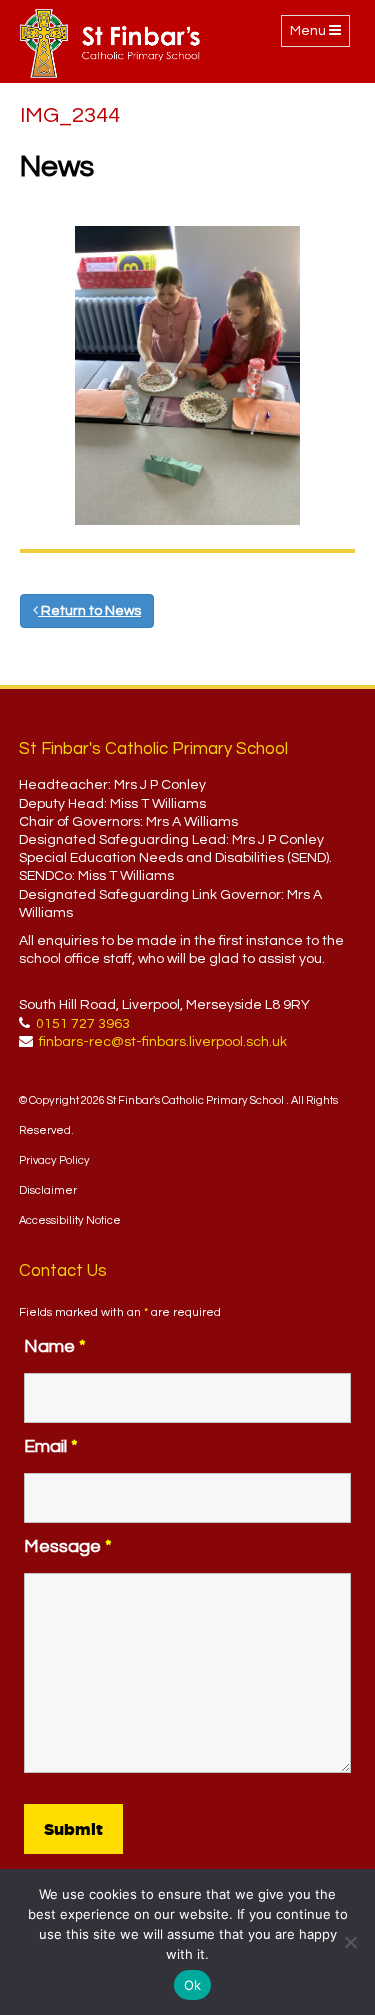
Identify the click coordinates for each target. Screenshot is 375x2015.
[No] (350, 1942)
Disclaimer (48, 1190)
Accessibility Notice (70, 1220)
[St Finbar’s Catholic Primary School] (110, 43)
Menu (319, 35)
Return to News (89, 611)
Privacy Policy (54, 1160)
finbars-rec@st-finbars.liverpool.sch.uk (163, 1042)
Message (68, 1546)
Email (51, 1446)
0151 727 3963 (83, 1024)
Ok (193, 1985)
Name (55, 1346)
